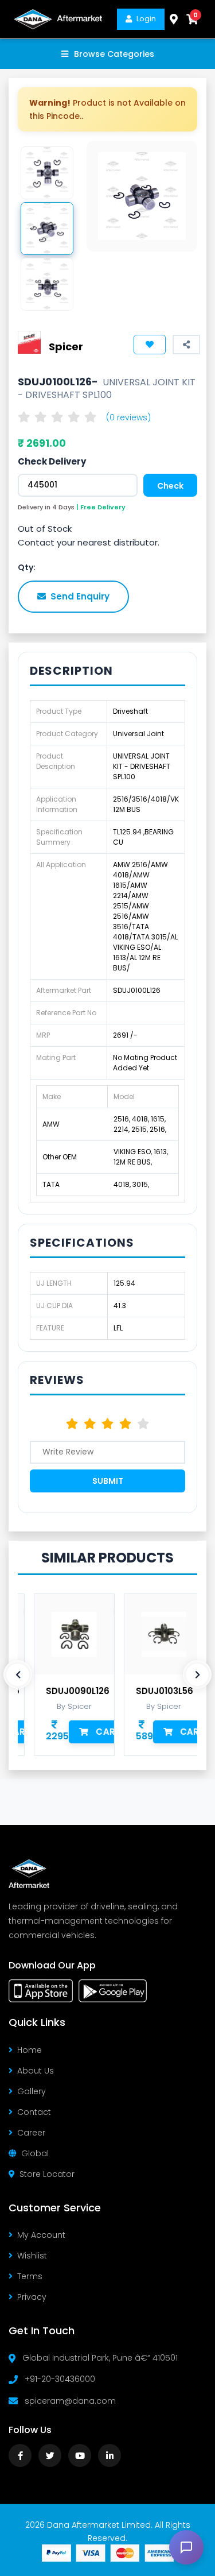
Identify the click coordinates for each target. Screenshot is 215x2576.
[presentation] (18, 1674)
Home (30, 2050)
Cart (97, 1732)
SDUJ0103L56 (154, 1691)
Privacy (32, 2297)
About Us (36, 2071)
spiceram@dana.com (70, 2401)
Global (35, 2153)
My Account (41, 2235)
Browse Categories (114, 54)
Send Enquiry (80, 596)
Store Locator (47, 2174)
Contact (34, 2112)
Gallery (32, 2091)
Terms (30, 2276)
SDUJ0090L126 (67, 1691)
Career (31, 2133)
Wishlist (32, 2256)
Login (146, 19)
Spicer (66, 347)
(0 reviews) (128, 417)
